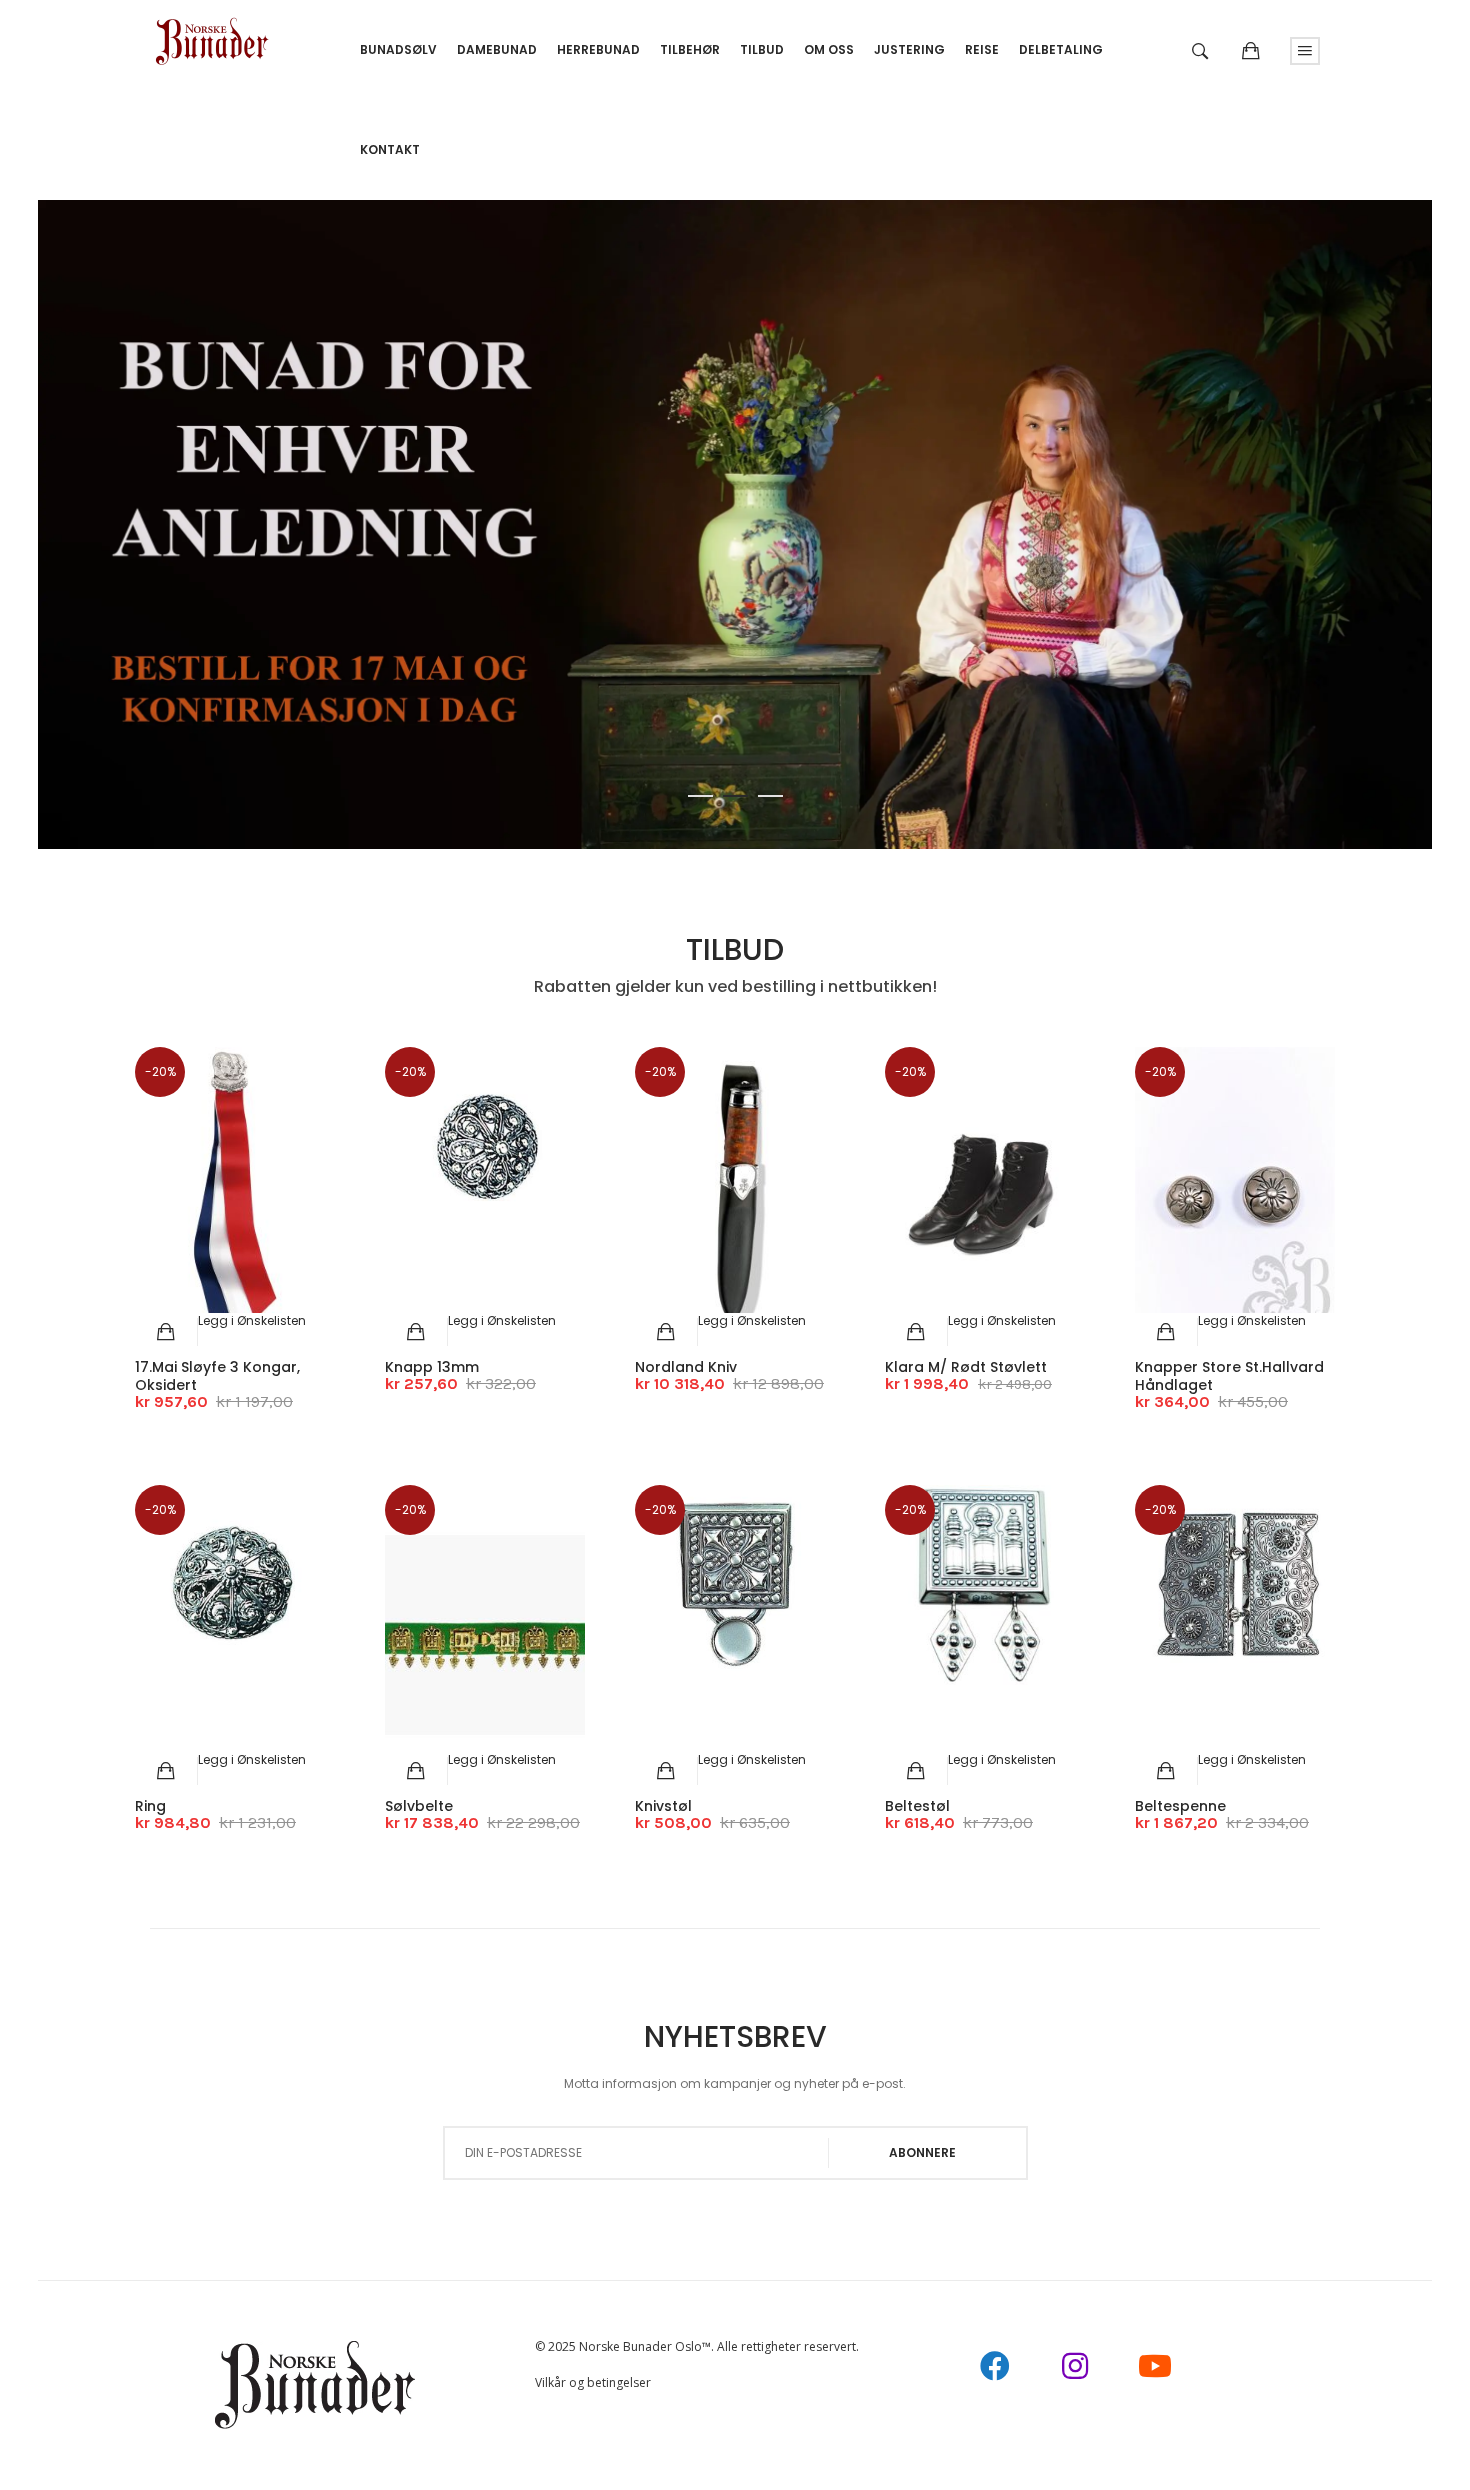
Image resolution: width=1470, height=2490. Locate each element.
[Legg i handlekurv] (166, 1332)
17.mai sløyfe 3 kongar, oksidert (217, 1376)
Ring (150, 1806)
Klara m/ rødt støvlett (966, 1367)
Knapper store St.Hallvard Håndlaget (1229, 1376)
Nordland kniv (686, 1367)
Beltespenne (1180, 1806)
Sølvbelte (419, 1806)
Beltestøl (917, 1806)
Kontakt (390, 149)
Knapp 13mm (432, 1367)
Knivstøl (663, 1806)
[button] (252, 1320)
